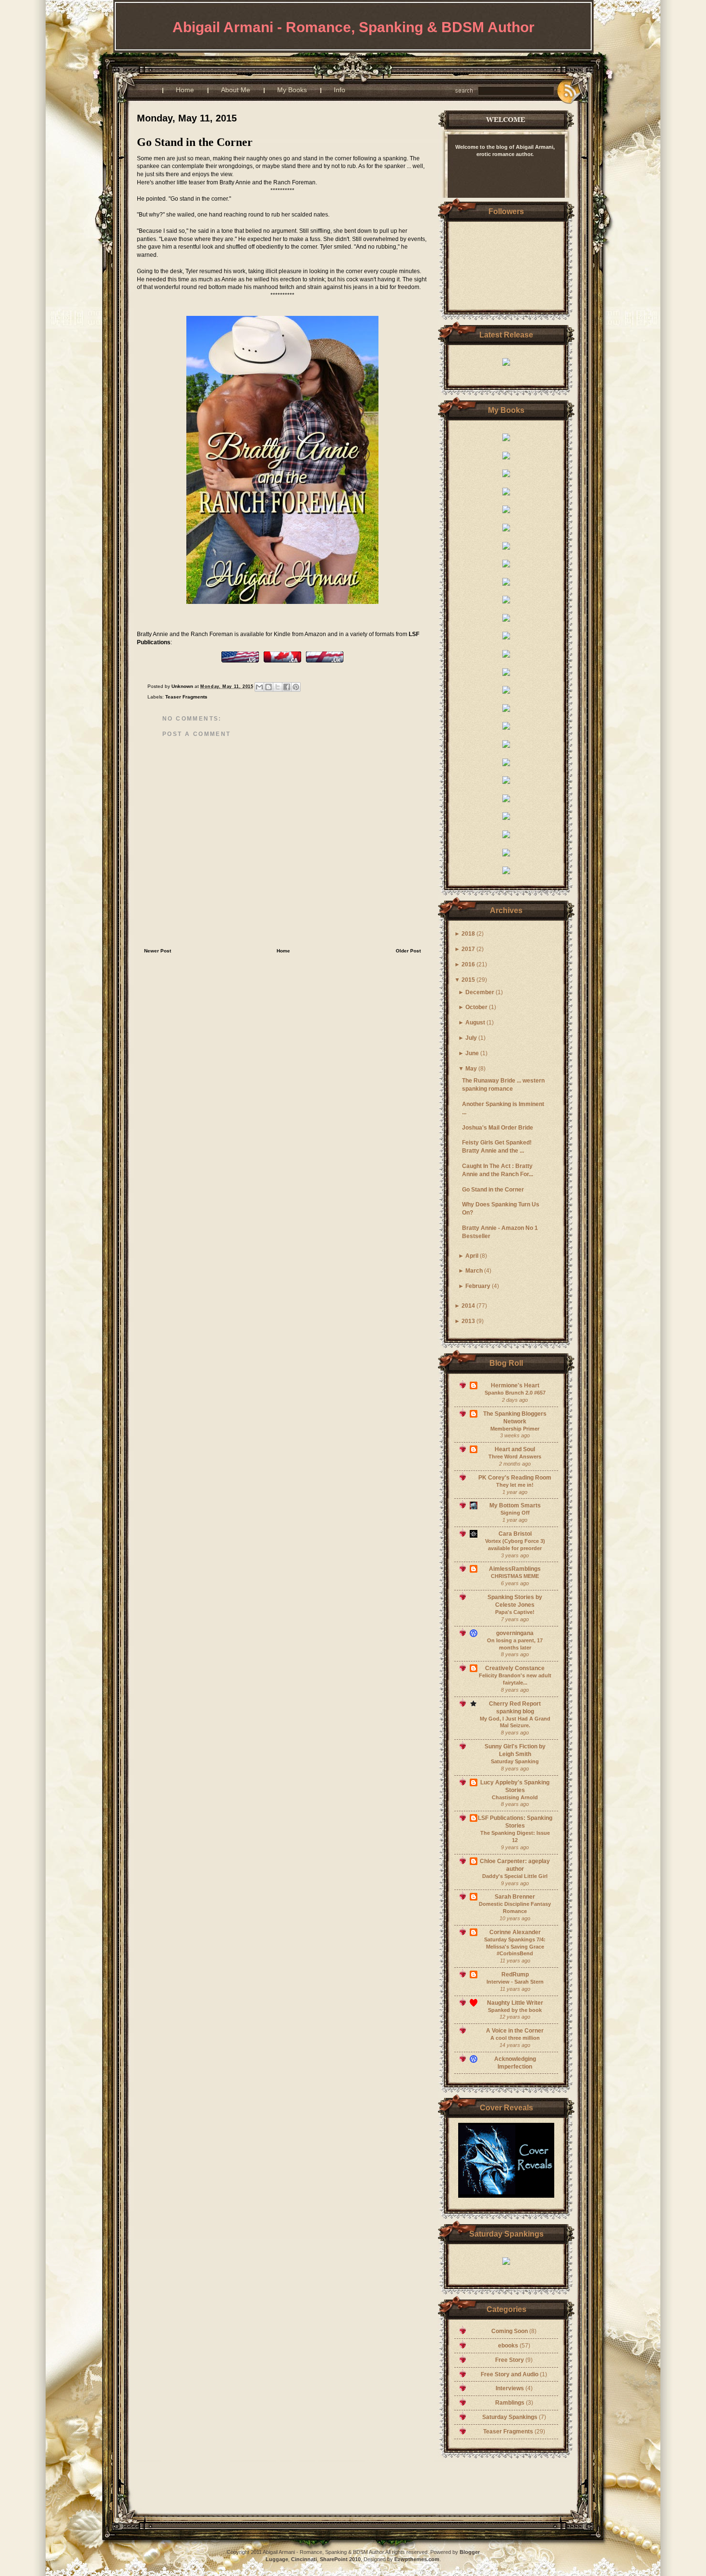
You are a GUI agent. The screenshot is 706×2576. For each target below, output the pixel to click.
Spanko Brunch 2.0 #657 (515, 1393)
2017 (468, 949)
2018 (468, 934)
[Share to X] (278, 687)
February (478, 1286)
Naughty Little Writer (515, 2003)
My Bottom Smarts (515, 1505)
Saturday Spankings (511, 2417)
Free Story (510, 2360)
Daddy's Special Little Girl (515, 1876)
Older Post (408, 951)
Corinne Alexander (515, 1932)
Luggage (277, 2559)
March (474, 1271)
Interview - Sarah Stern (515, 1982)
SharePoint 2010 (340, 2559)
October (476, 1007)
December (480, 992)
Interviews (511, 2388)
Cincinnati (304, 2559)
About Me (236, 90)
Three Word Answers (515, 1457)
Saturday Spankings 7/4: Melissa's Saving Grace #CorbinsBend (515, 1947)
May (471, 1069)
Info (340, 90)
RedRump (515, 1974)
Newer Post (158, 951)
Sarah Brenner (515, 1897)
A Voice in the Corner (515, 2031)
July (471, 1038)
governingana (515, 1633)
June (472, 1053)
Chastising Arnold (515, 1797)
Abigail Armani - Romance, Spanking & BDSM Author (353, 27)
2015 (468, 980)
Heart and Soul (515, 1449)
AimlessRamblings (515, 1569)
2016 (468, 964)
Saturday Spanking (515, 1761)
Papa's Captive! (515, 1612)
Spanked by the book (515, 2010)
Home (185, 90)
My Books (292, 90)
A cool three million (515, 2038)
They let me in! (515, 1485)
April (472, 1256)
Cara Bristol (515, 1534)
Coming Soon (510, 2331)
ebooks (509, 2346)
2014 (468, 1306)
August (475, 1023)
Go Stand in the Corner (493, 1190)
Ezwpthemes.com (417, 2559)
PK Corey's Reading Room (515, 1478)
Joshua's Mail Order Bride (498, 1128)
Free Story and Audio (510, 2374)
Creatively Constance (515, 1668)
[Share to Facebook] (287, 687)
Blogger (366, 56)
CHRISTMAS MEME (515, 1576)
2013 (468, 1321)
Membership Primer (515, 1429)
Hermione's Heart (515, 1385)
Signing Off (515, 1513)
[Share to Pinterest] (296, 687)
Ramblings (511, 2403)
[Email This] (259, 687)
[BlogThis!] (268, 687)
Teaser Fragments (509, 2432)
